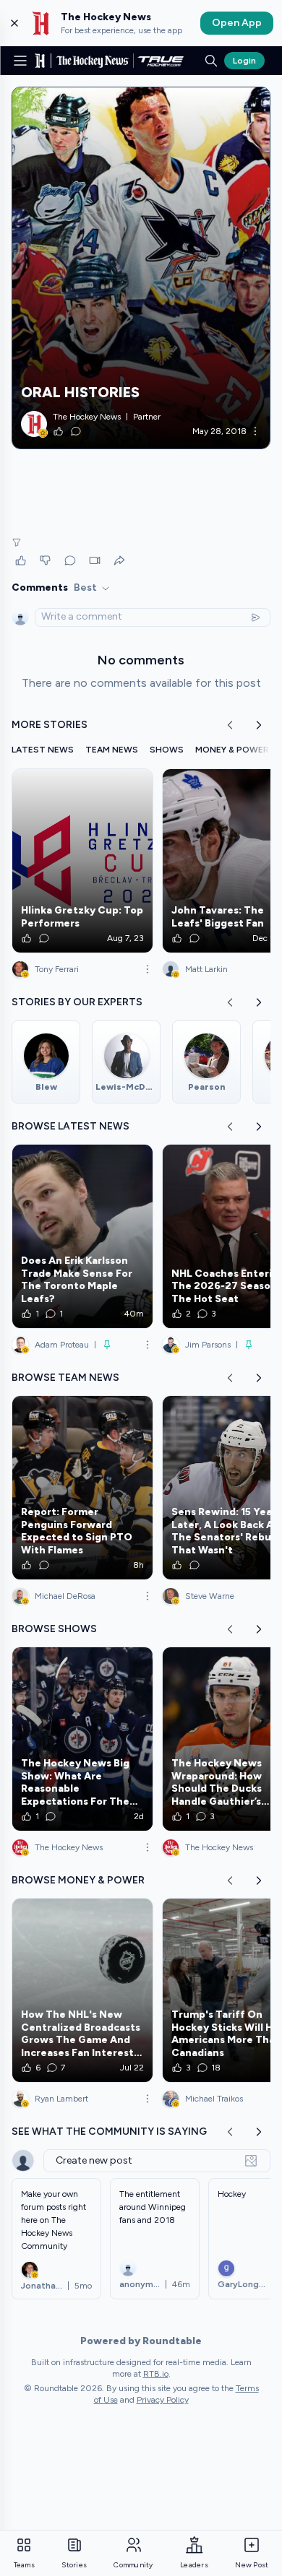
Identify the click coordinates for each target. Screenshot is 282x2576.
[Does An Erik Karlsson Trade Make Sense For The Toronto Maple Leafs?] (82, 1236)
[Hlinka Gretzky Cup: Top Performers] (82, 861)
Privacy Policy (163, 2400)
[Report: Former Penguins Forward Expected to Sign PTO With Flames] (82, 1488)
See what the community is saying (109, 2132)
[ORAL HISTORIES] (141, 268)
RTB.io (156, 2374)
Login (244, 61)
